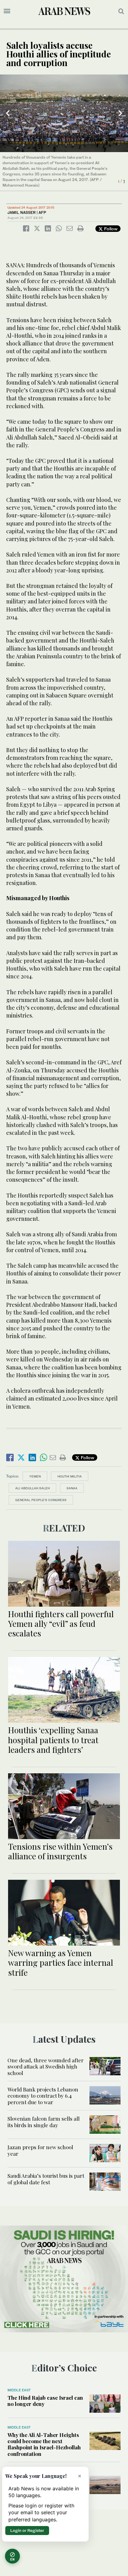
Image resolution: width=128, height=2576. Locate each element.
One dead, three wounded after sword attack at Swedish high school (46, 2066)
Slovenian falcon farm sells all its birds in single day (43, 2122)
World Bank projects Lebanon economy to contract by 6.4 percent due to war (43, 2096)
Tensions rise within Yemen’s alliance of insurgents (60, 1851)
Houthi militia (70, 1476)
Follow (110, 229)
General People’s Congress (41, 1500)
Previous (8, 113)
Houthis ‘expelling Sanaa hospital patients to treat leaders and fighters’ (53, 1740)
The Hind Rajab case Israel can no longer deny (45, 2401)
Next (120, 113)
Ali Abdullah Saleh (32, 1488)
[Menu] (7, 11)
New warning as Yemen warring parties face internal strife (61, 1962)
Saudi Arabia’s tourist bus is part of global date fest (46, 2179)
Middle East (19, 2390)
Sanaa (72, 1488)
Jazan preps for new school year (40, 2150)
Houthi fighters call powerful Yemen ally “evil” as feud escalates (61, 1624)
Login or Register (27, 2530)
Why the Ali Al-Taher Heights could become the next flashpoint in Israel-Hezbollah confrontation (44, 2444)
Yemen (35, 1476)
